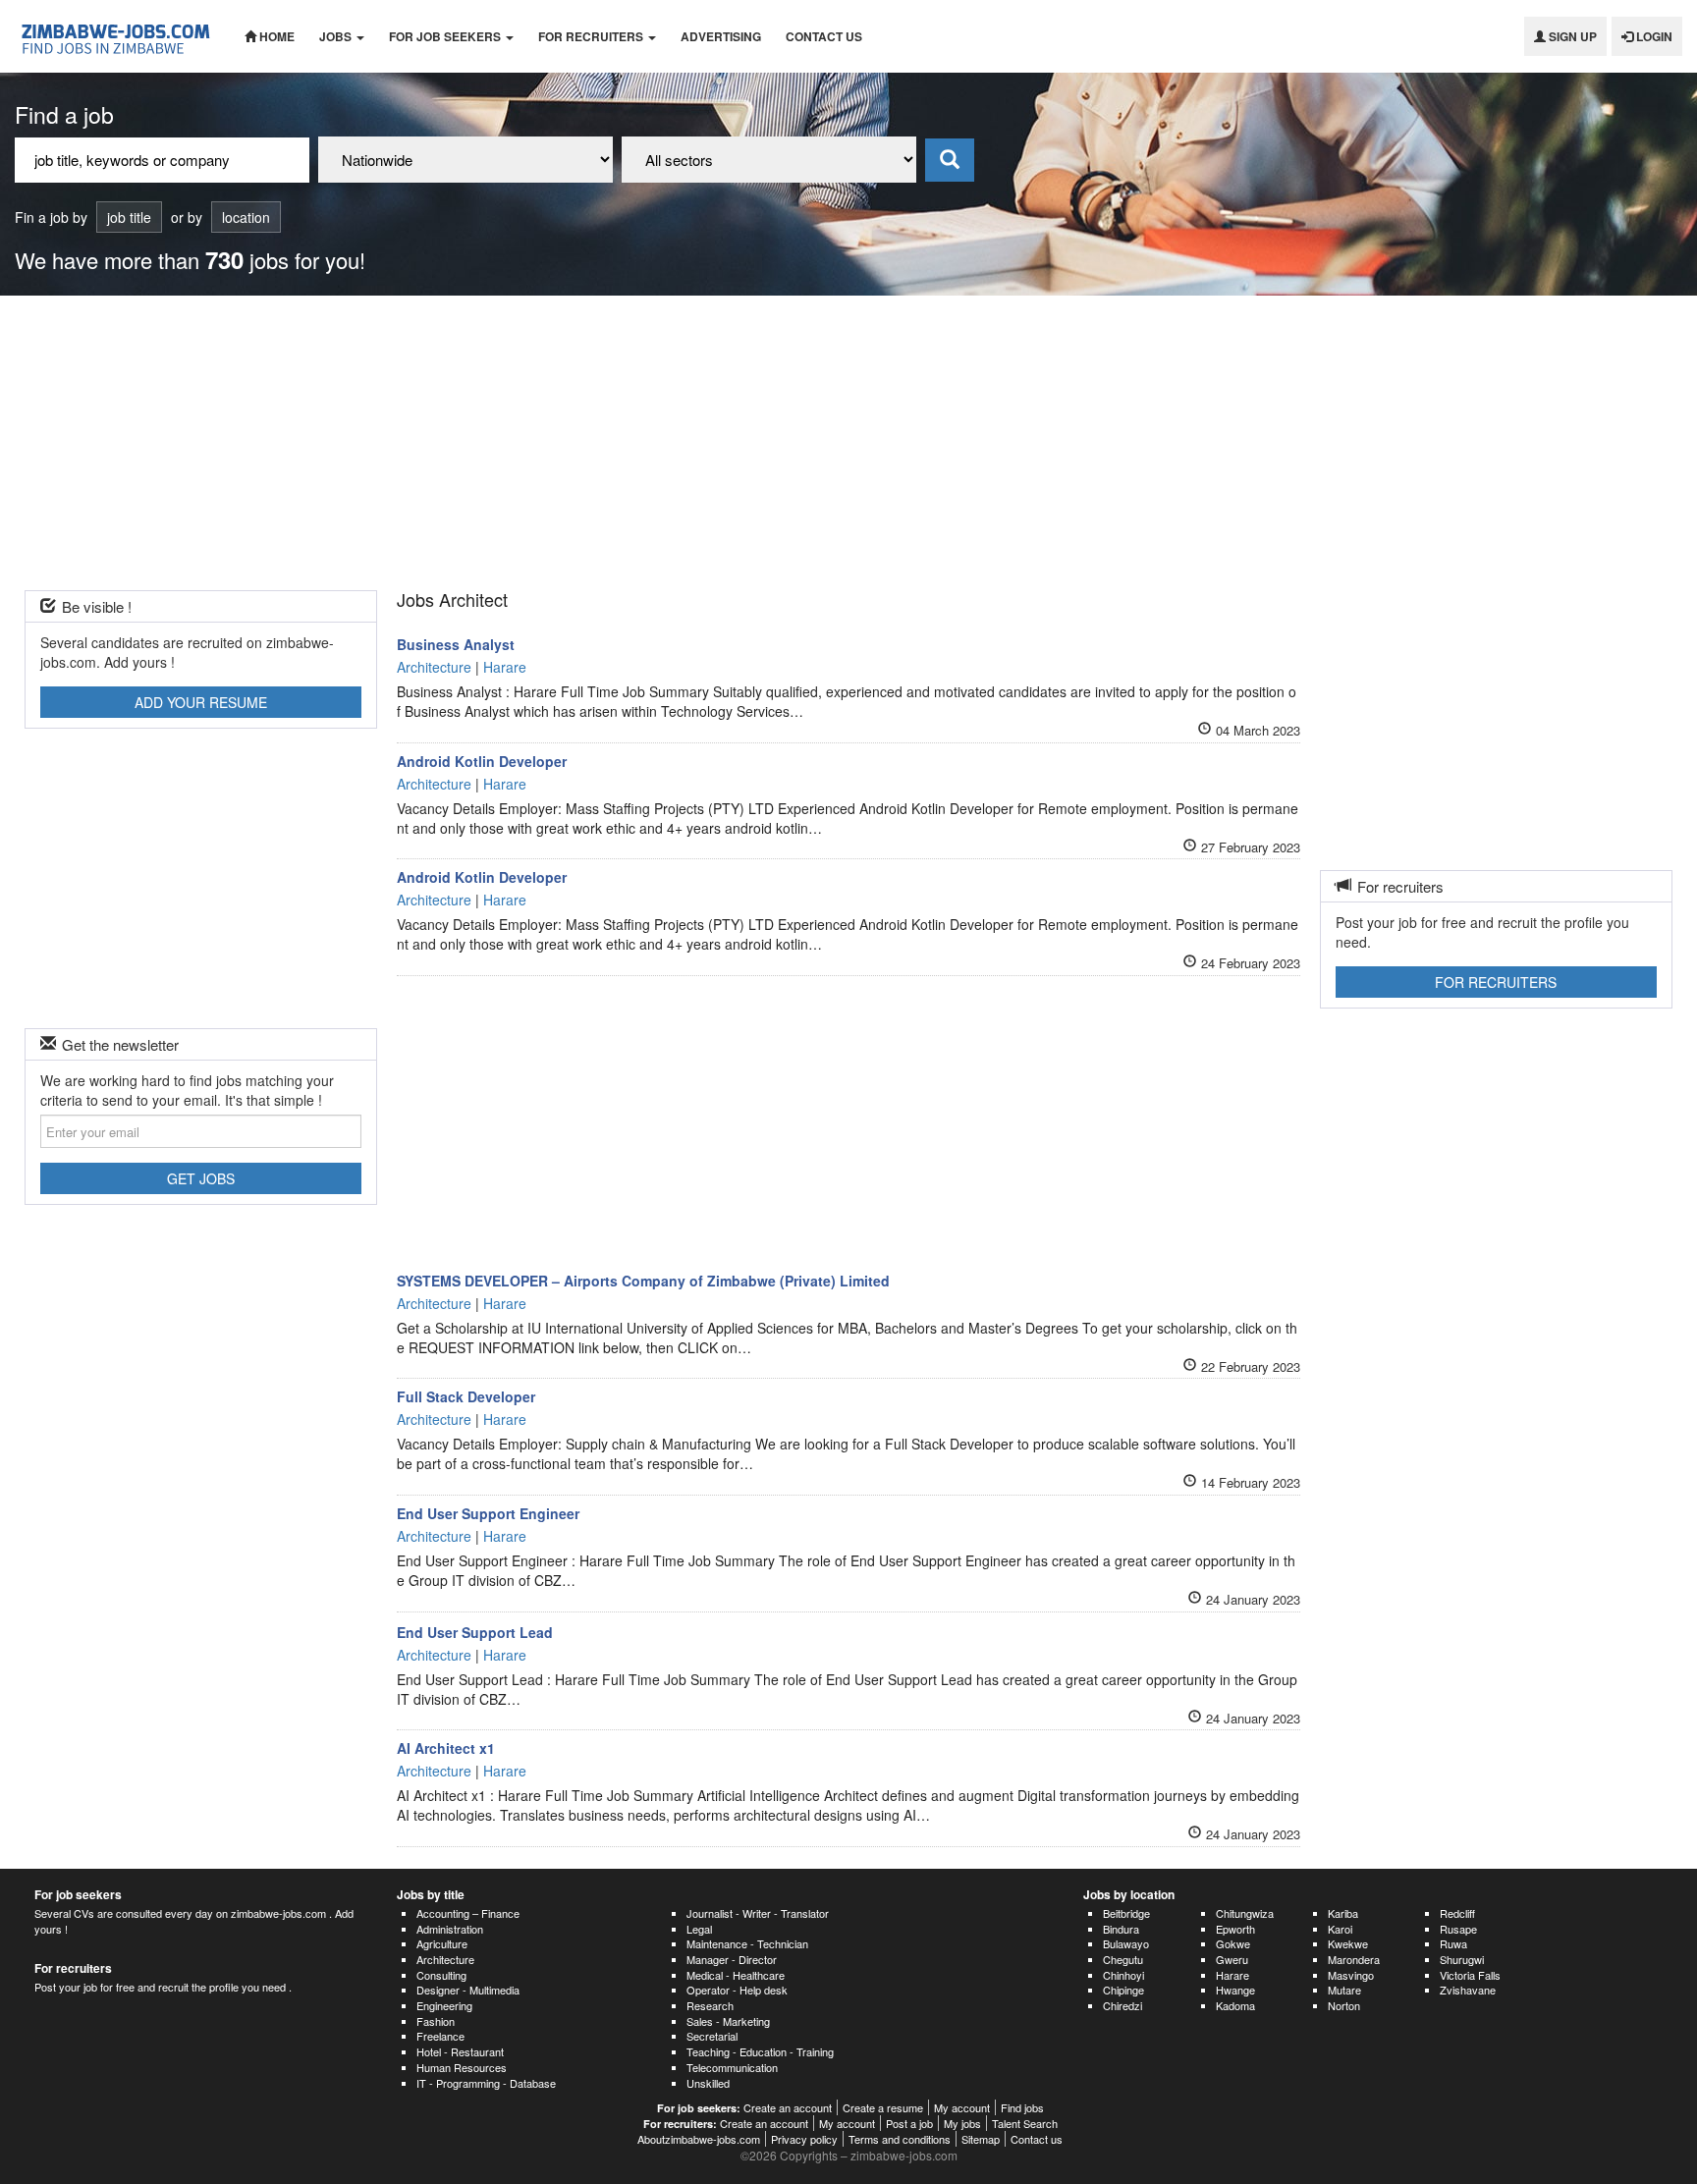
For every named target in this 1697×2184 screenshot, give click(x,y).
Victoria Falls (1470, 1975)
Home (275, 36)
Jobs (337, 36)
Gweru (1232, 1959)
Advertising (721, 36)
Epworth (1235, 1929)
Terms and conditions (900, 2139)
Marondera (1354, 1959)
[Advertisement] (848, 443)
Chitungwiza (1245, 1913)
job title (129, 217)
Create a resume (883, 2107)
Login (1653, 36)
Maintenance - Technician (747, 1943)
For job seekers (446, 36)
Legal (699, 1929)
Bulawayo (1126, 1943)
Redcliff (1457, 1913)
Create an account (788, 2107)
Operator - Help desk (737, 1990)
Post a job (909, 2123)
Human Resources (462, 2067)
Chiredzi (1122, 2005)
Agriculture (442, 1943)
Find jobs (1022, 2107)
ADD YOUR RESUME (201, 702)
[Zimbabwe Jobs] (115, 36)
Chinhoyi (1123, 1975)
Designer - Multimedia (468, 1990)
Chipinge (1123, 1990)
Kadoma (1235, 2005)
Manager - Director (732, 1959)
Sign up (1571, 36)
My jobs (962, 2123)
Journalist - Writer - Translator (758, 1913)
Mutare (1344, 1990)
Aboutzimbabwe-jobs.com (699, 2139)
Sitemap (981, 2139)
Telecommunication (732, 2067)
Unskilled (708, 2083)
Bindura (1121, 1929)
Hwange (1235, 1990)
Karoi (1340, 1929)
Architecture (445, 1959)
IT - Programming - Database (486, 2083)
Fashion (436, 2021)
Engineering (444, 2005)
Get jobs (201, 1178)
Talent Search (1025, 2123)
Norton (1344, 2005)
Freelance (440, 2036)
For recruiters (592, 36)
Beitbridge (1126, 1913)
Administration (450, 1929)
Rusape (1458, 1929)
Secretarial (712, 2036)
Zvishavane (1468, 1990)
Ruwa (1453, 1943)
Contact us (824, 36)
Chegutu (1123, 1959)
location (246, 217)
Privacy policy (804, 2139)
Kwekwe (1348, 1943)
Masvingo (1351, 1975)
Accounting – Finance (468, 1913)
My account (962, 2107)
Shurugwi (1462, 1959)
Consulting (441, 1975)
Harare (1232, 1975)
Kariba (1343, 1913)
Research (710, 2005)
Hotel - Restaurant (460, 2051)
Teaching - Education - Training (760, 2051)
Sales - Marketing (728, 2021)
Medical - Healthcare (736, 1975)
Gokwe (1233, 1943)
